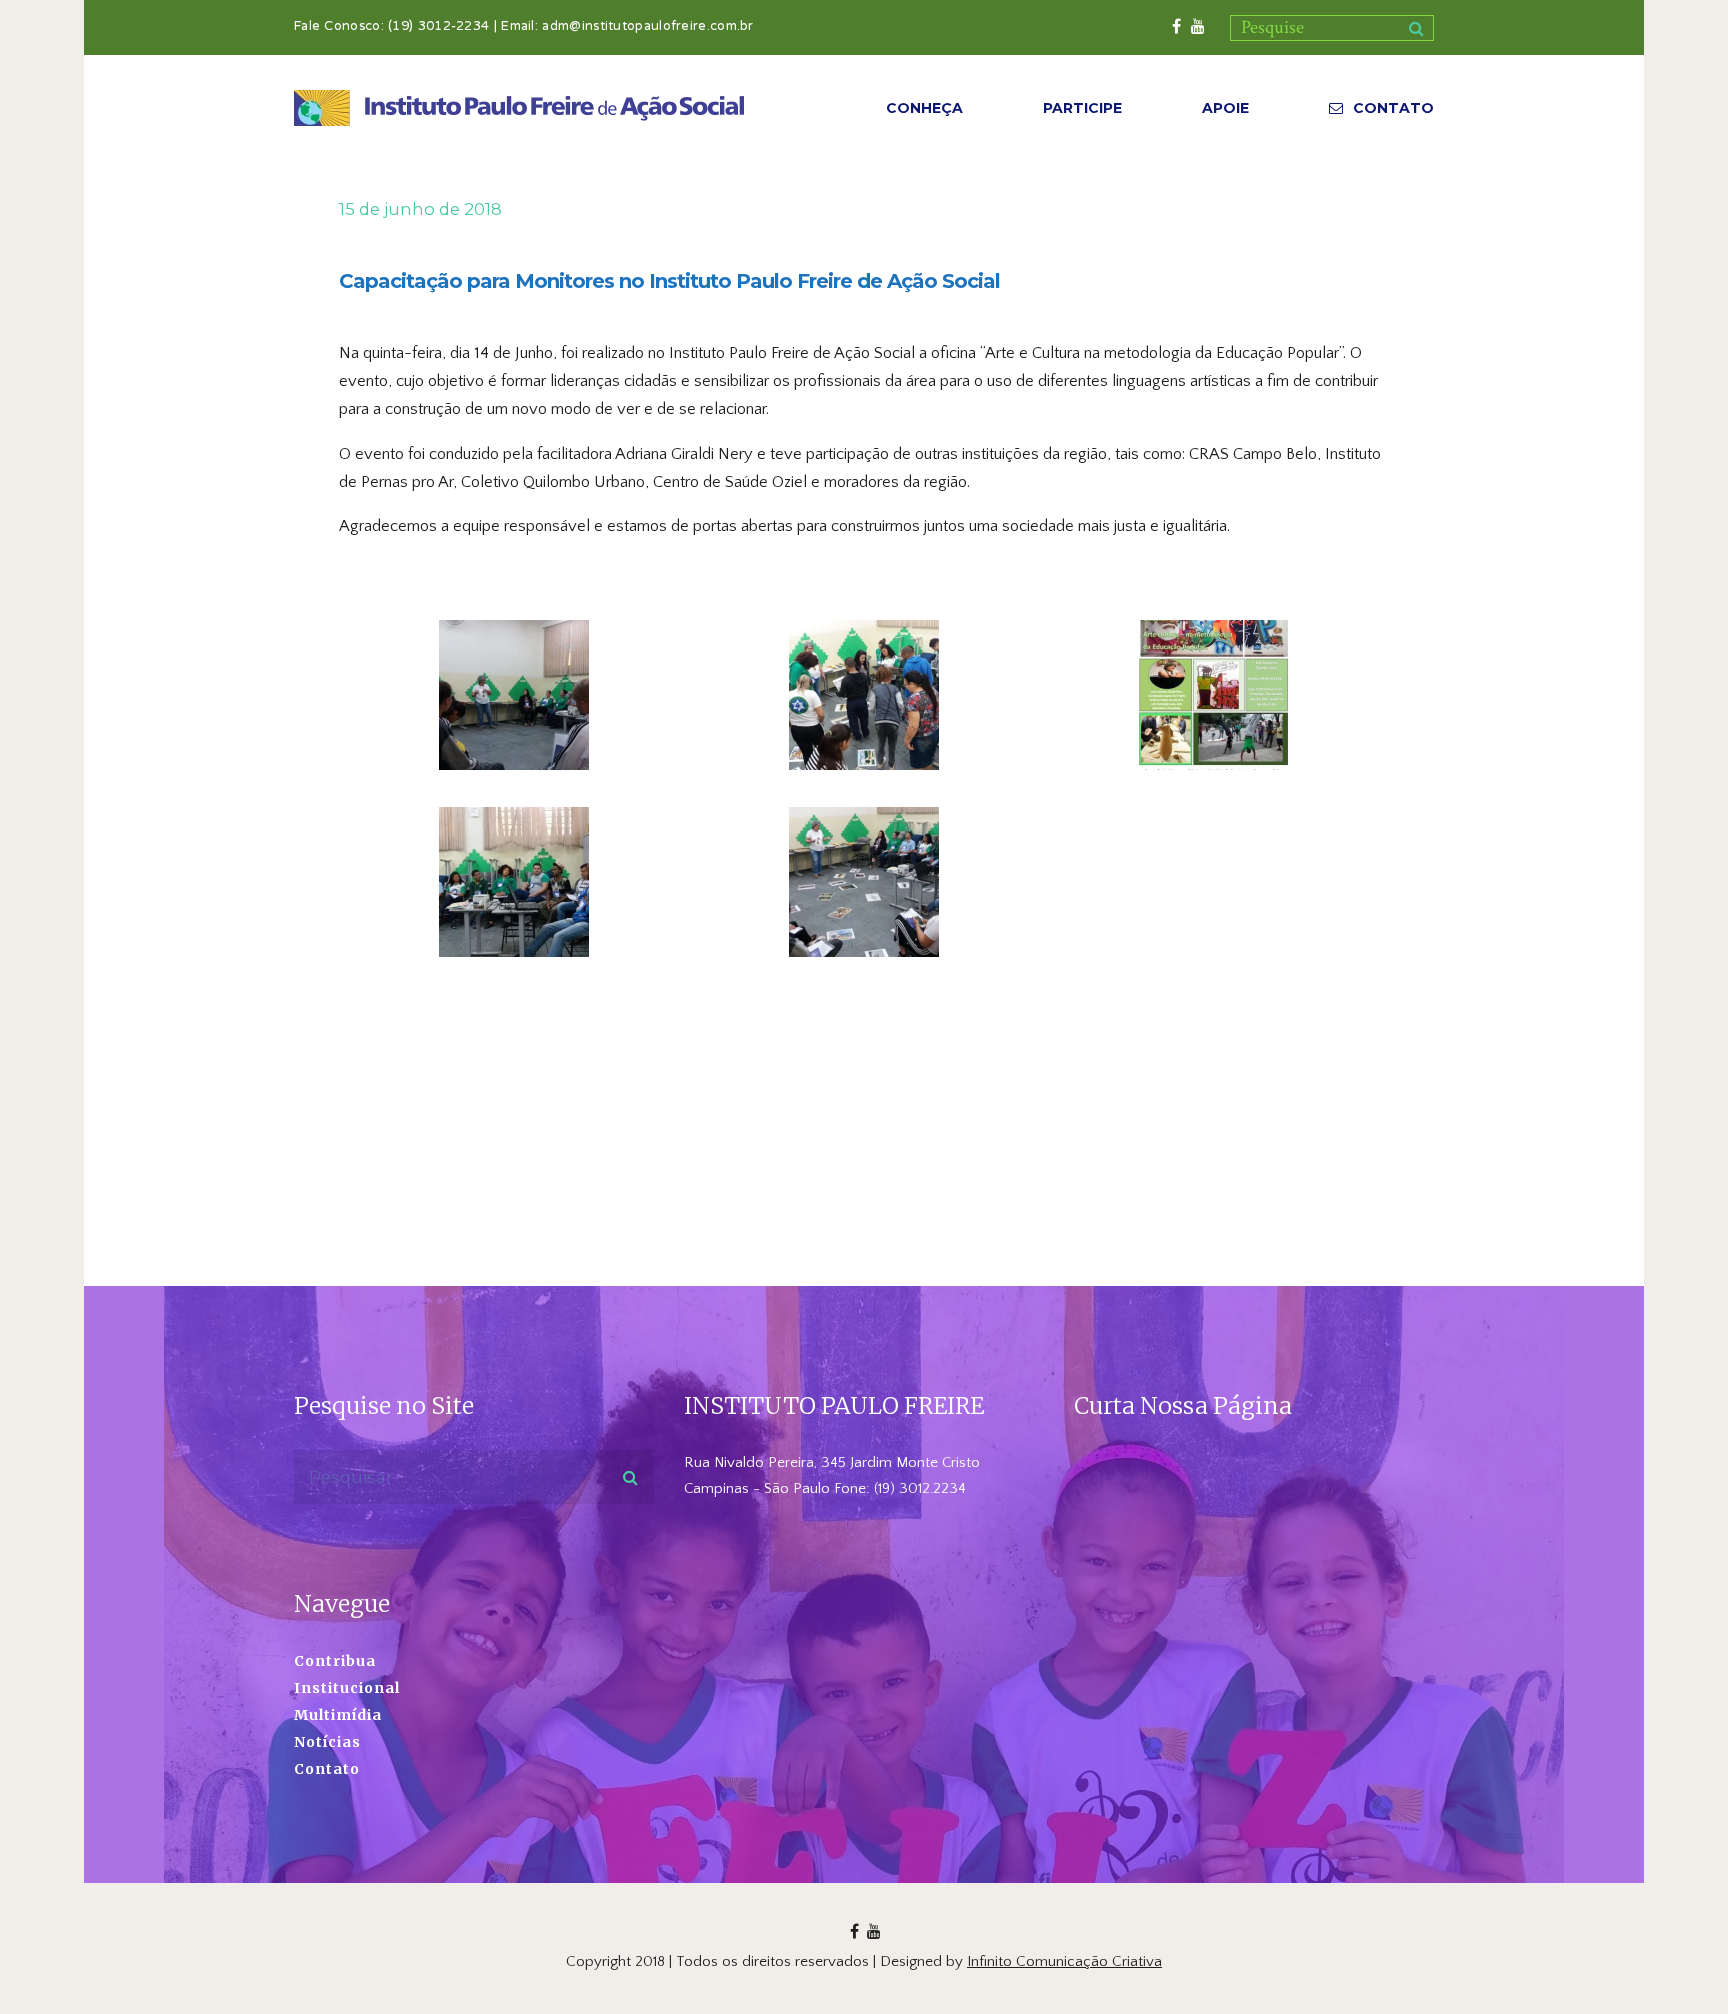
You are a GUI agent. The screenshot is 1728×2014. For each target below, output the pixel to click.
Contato (327, 1769)
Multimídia (338, 1715)
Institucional (347, 1688)
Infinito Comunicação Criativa (1064, 1961)
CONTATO (1393, 108)
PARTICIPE (1082, 108)
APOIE (1225, 108)
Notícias (327, 1742)
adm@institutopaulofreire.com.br (647, 27)
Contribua (335, 1661)
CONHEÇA (924, 108)
